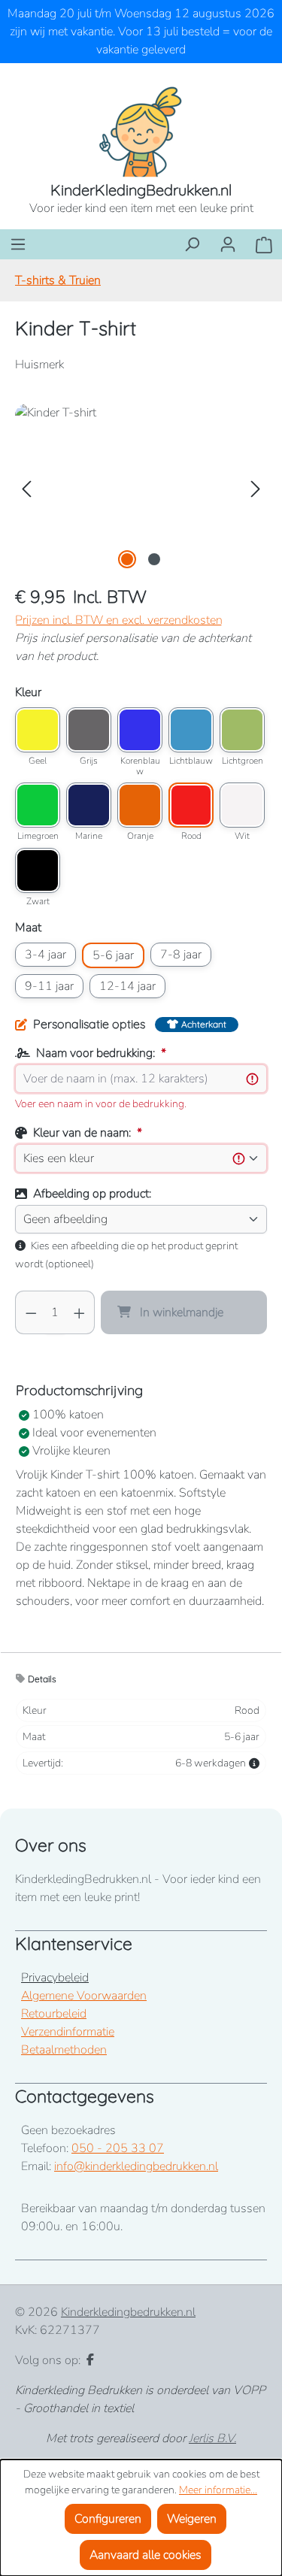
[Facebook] (90, 2360)
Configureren (108, 2519)
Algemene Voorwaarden (84, 1996)
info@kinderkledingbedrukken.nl (136, 2166)
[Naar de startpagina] (141, 131)
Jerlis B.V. (212, 2438)
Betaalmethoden (64, 2050)
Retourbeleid (54, 2014)
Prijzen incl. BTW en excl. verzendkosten (119, 620)
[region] (141, 488)
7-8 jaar (181, 955)
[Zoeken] (192, 244)
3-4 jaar (45, 955)
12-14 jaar (127, 986)
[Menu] (18, 244)
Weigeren (192, 2519)
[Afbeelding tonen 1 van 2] (127, 559)
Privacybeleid (55, 1978)
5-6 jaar (113, 955)
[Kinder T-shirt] (141, 488)
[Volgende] (256, 488)
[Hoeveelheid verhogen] (80, 1312)
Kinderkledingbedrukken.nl (128, 2312)
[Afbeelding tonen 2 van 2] (154, 559)
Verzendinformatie (68, 2032)
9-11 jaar (49, 986)
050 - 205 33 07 (118, 2148)
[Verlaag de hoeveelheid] (31, 1312)
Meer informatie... (218, 2490)
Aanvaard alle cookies (146, 2555)
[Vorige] (26, 488)
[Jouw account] (228, 244)
